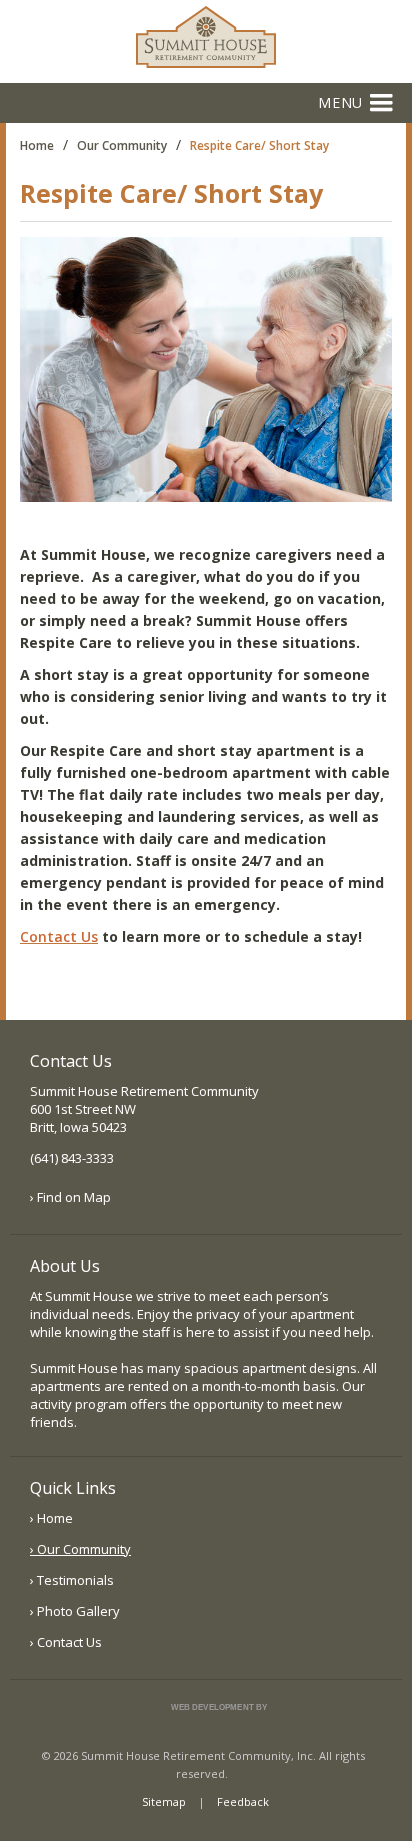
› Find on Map (70, 1197)
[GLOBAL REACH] (205, 1723)
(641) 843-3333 (72, 1158)
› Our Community (80, 1549)
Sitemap (164, 1801)
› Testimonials (72, 1580)
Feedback (243, 1801)
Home (37, 145)
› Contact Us (66, 1642)
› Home (51, 1518)
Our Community (122, 145)
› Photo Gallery (75, 1611)
